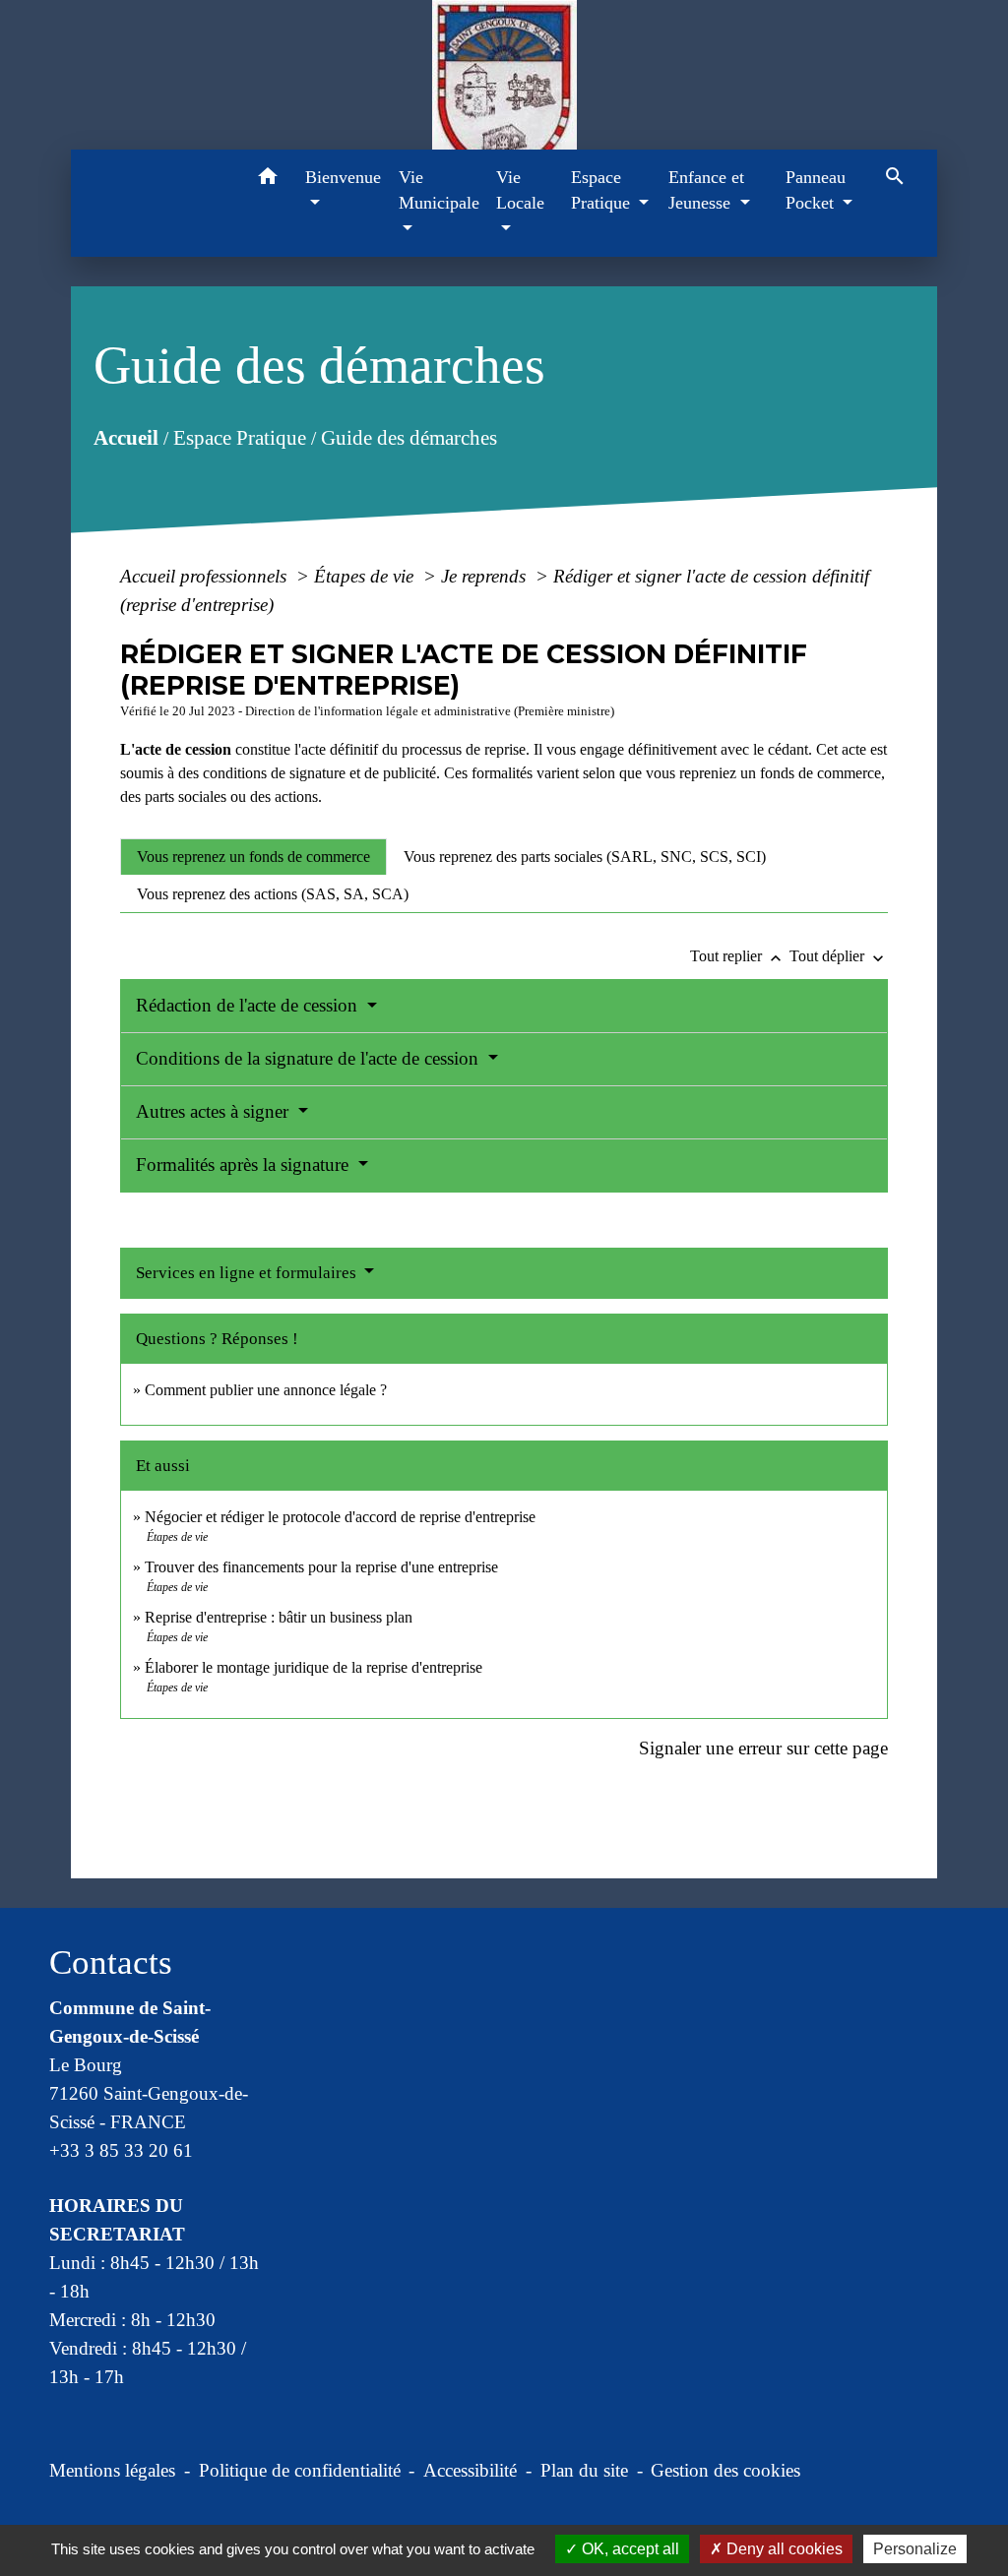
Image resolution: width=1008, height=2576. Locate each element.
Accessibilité (470, 2470)
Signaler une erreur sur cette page (763, 1748)
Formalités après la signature (245, 1165)
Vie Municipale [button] (439, 190)
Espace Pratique (239, 438)
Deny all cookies (783, 2549)
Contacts (111, 1963)
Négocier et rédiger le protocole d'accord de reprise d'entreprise (340, 1517)
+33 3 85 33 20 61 (121, 2150)
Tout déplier (839, 956)
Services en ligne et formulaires (248, 1273)
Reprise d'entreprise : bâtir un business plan (279, 1617)
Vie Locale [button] (520, 190)
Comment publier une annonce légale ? (266, 1390)
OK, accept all (629, 2549)
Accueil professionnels (206, 576)
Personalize (915, 2549)
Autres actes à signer (215, 1111)
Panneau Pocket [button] (816, 190)
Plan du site (584, 2470)
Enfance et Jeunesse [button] (706, 190)
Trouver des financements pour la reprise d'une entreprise (321, 1567)
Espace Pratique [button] (603, 190)
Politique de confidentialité (300, 2470)
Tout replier (738, 956)
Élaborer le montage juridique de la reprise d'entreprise (314, 1667)
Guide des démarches (408, 438)
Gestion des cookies (725, 2470)
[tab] (253, 857)
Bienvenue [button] (343, 177)
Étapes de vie (366, 576)
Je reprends (486, 576)
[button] (267, 180)
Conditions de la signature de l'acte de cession (310, 1058)
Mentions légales (112, 2470)
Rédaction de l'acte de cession (249, 1005)
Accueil (125, 438)
